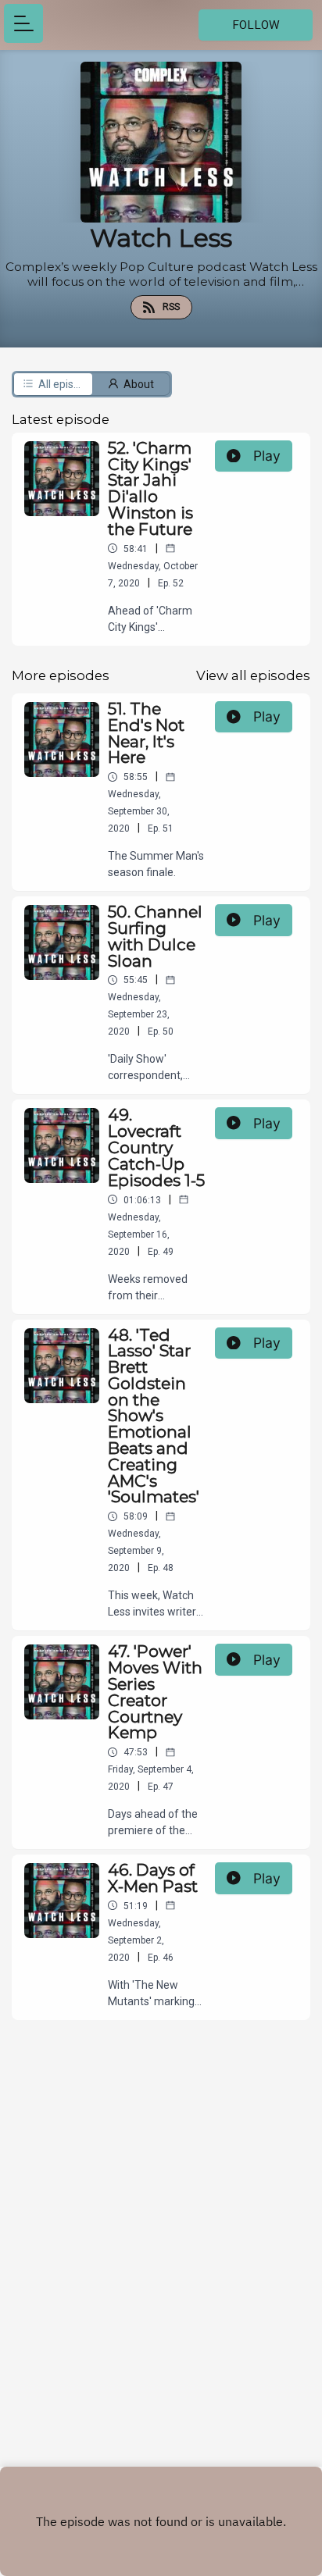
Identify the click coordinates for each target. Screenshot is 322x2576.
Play (267, 456)
